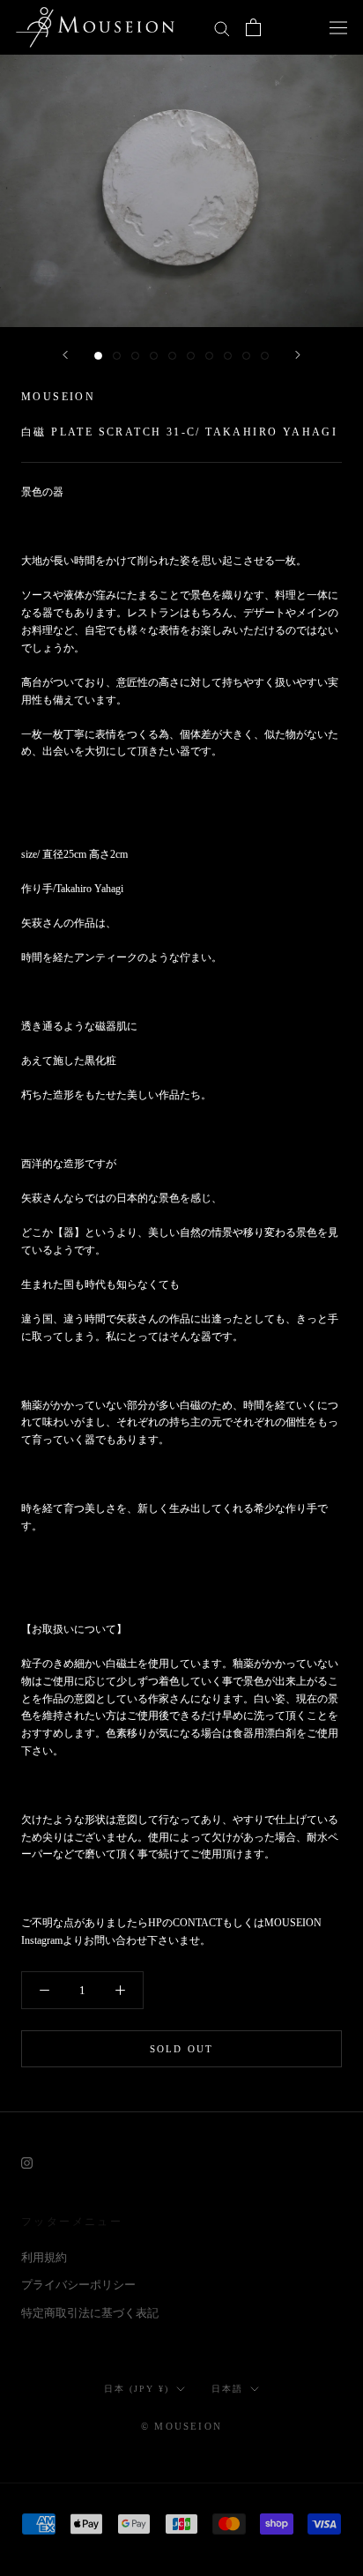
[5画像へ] (172, 356)
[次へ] (298, 355)
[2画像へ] (117, 356)
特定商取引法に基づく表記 (90, 2313)
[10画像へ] (265, 356)
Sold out (182, 2049)
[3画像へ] (135, 356)
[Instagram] (27, 2161)
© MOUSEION (181, 2426)
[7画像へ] (209, 356)
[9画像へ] (246, 356)
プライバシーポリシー (78, 2285)
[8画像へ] (228, 356)
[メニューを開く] (338, 27)
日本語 (227, 2389)
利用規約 (44, 2257)
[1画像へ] (98, 356)
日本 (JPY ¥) (137, 2389)
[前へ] (65, 355)
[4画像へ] (154, 356)
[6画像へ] (191, 356)
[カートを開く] (253, 27)
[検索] (222, 28)
